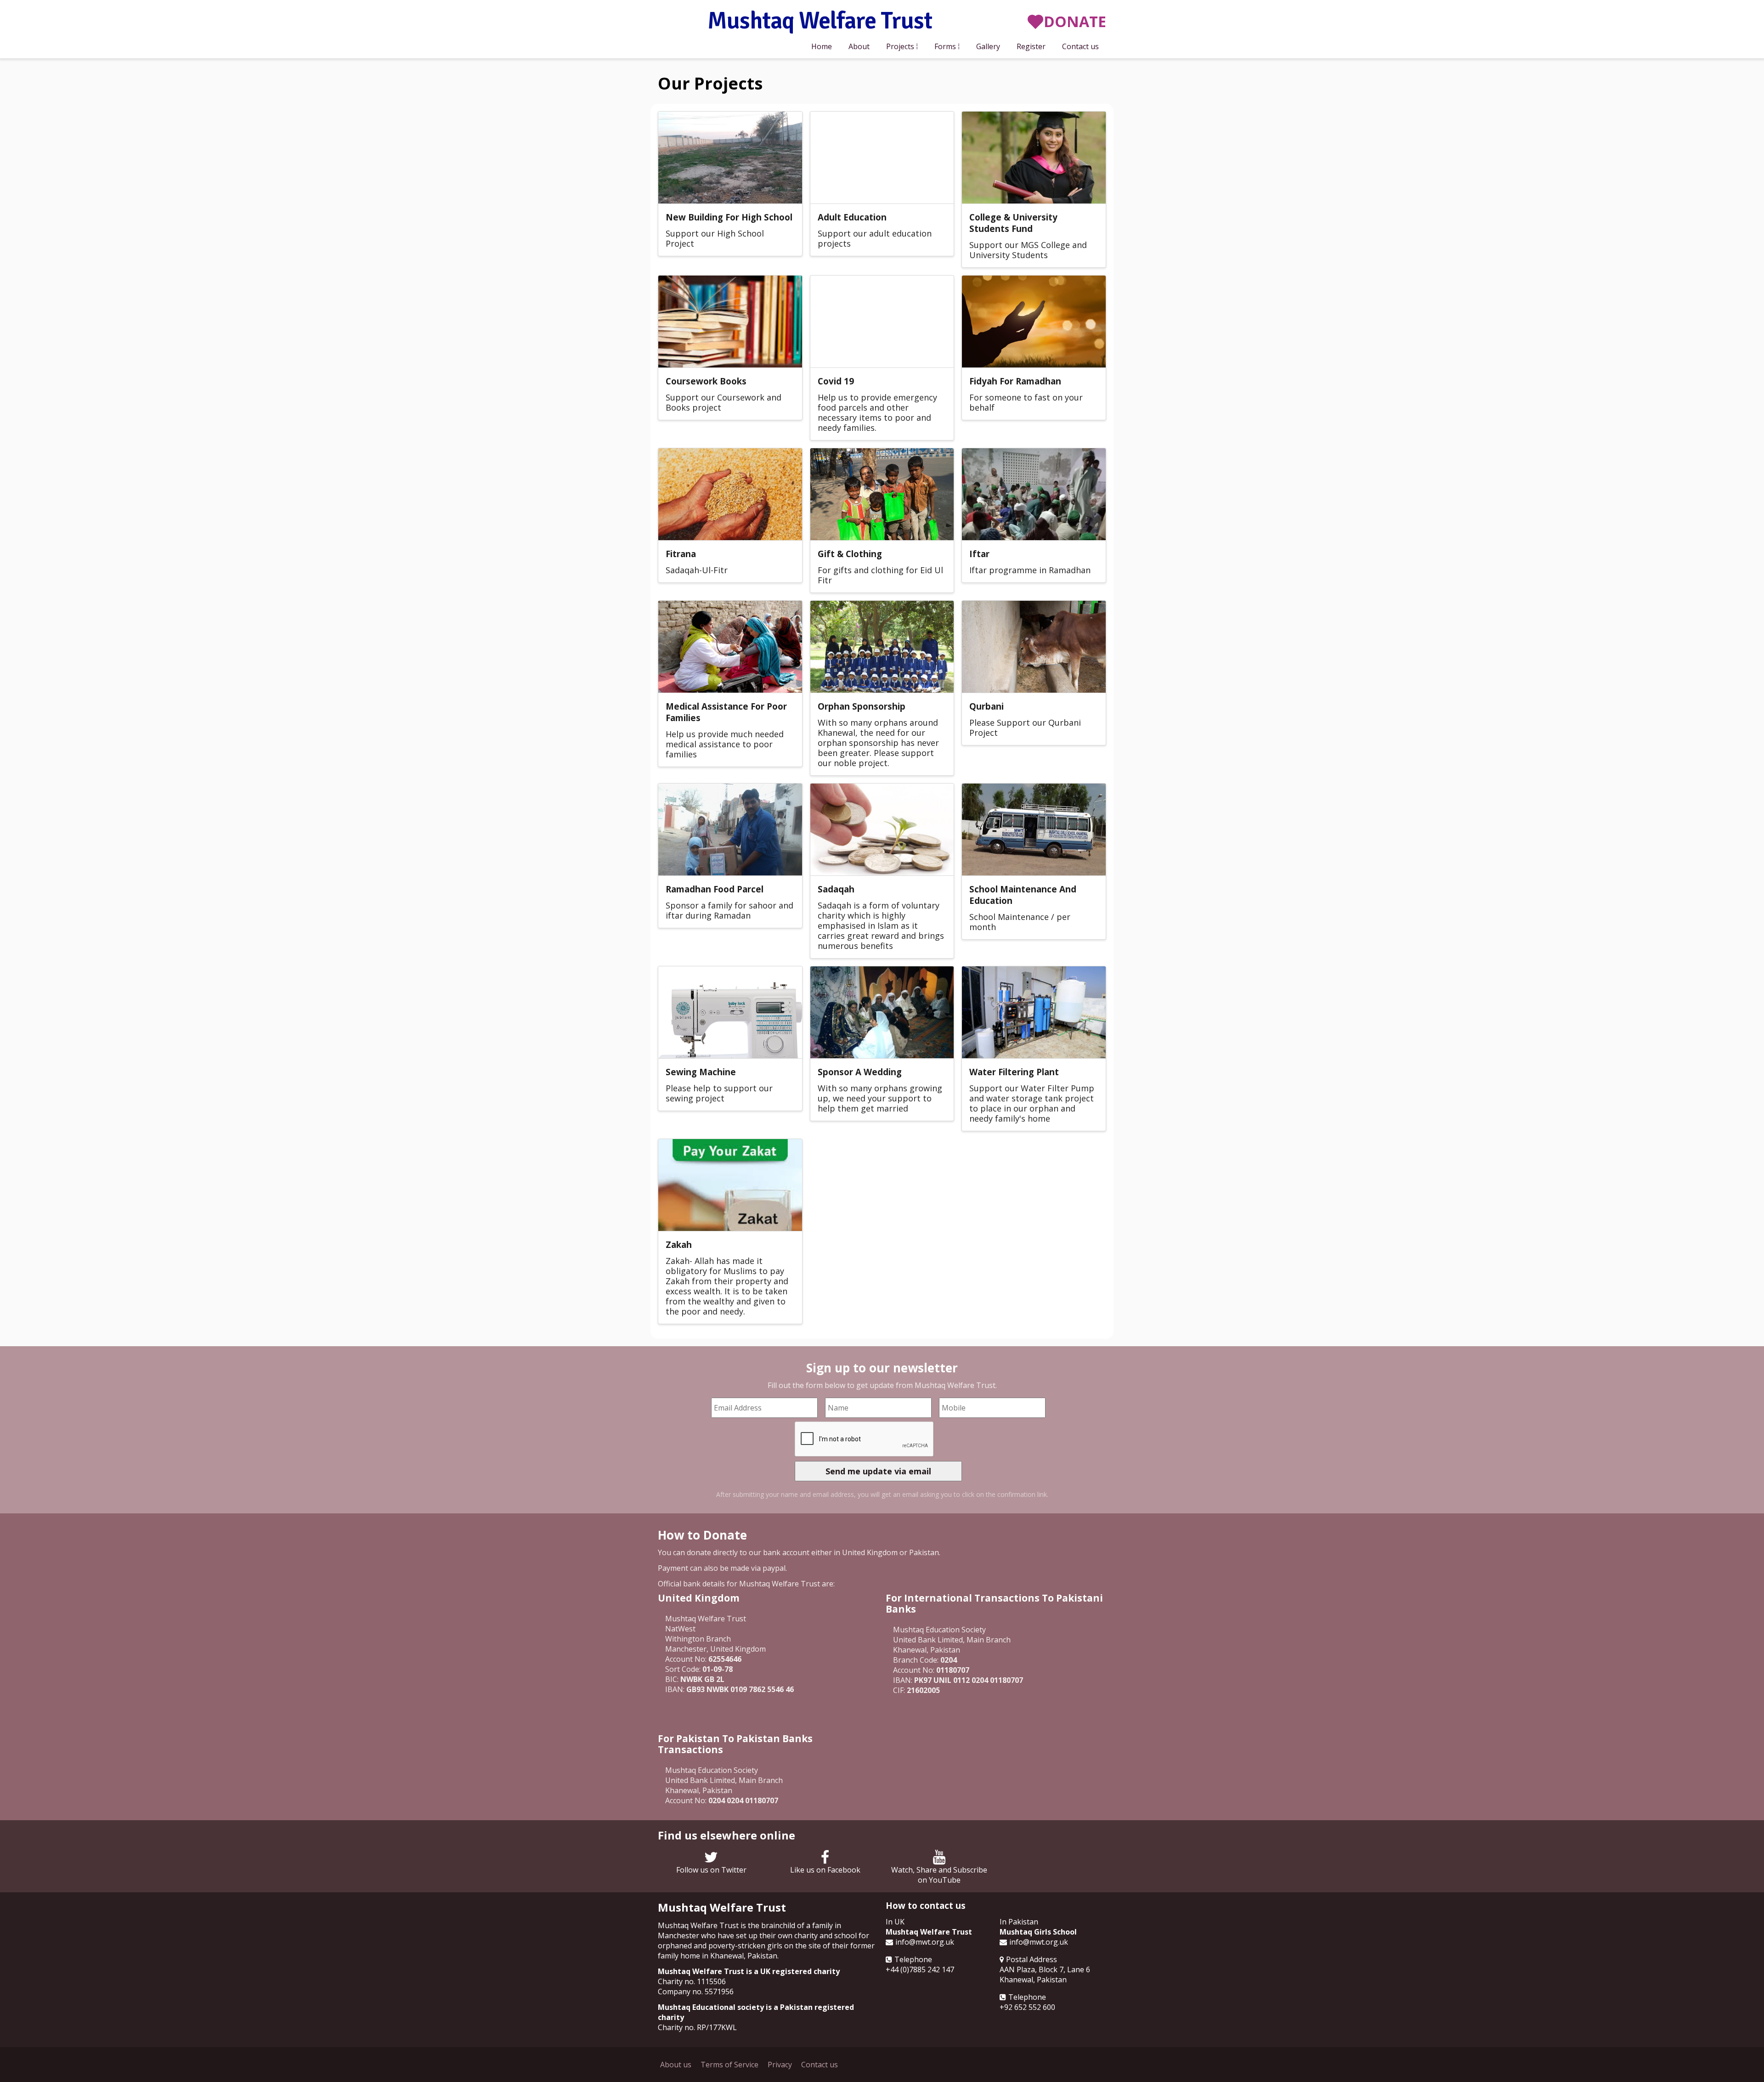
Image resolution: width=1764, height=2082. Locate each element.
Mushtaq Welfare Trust (820, 22)
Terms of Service (729, 2065)
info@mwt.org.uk (925, 1942)
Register (1031, 46)
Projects (900, 46)
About (859, 46)
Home (822, 46)
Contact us (1080, 46)
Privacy (780, 2065)
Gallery (988, 46)
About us (676, 2065)
